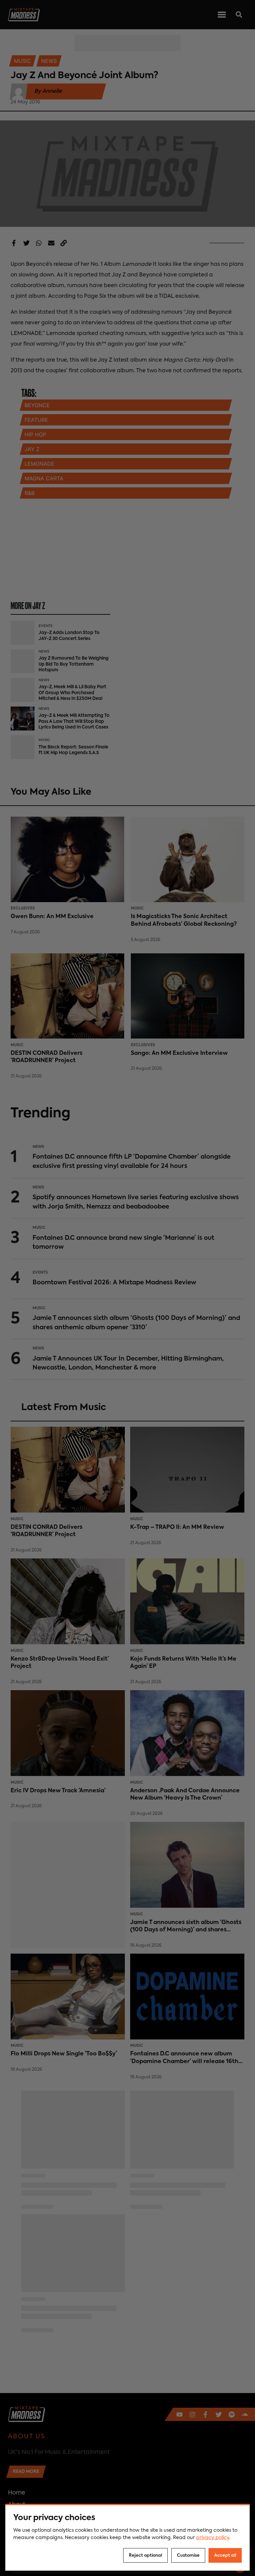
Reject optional (145, 2556)
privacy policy (213, 2538)
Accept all (225, 2556)
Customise (188, 2556)
